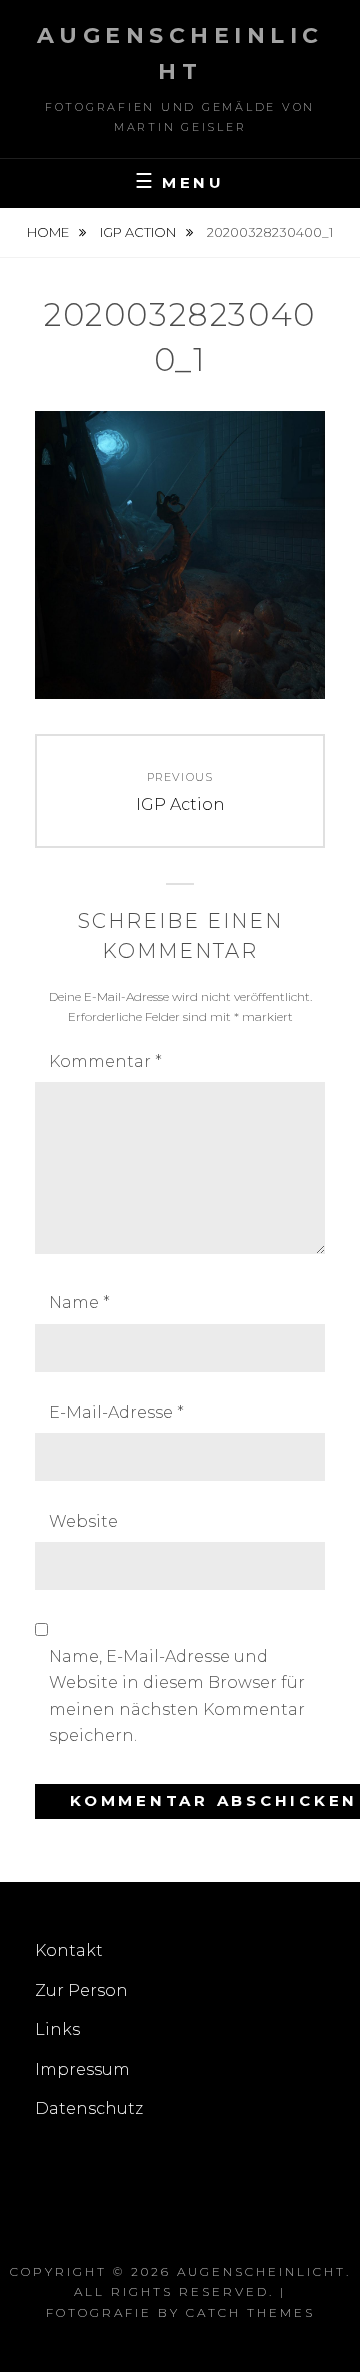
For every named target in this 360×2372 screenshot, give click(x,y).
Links (57, 2029)
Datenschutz (89, 2108)
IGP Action (139, 232)
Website (83, 1521)
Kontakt (69, 1950)
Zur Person (81, 1990)
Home (49, 232)
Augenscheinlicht (261, 2271)
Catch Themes (250, 2312)
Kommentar (105, 1061)
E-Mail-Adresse (116, 1412)
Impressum (82, 2069)
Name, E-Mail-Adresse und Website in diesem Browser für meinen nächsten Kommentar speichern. (177, 1696)
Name (79, 1302)
